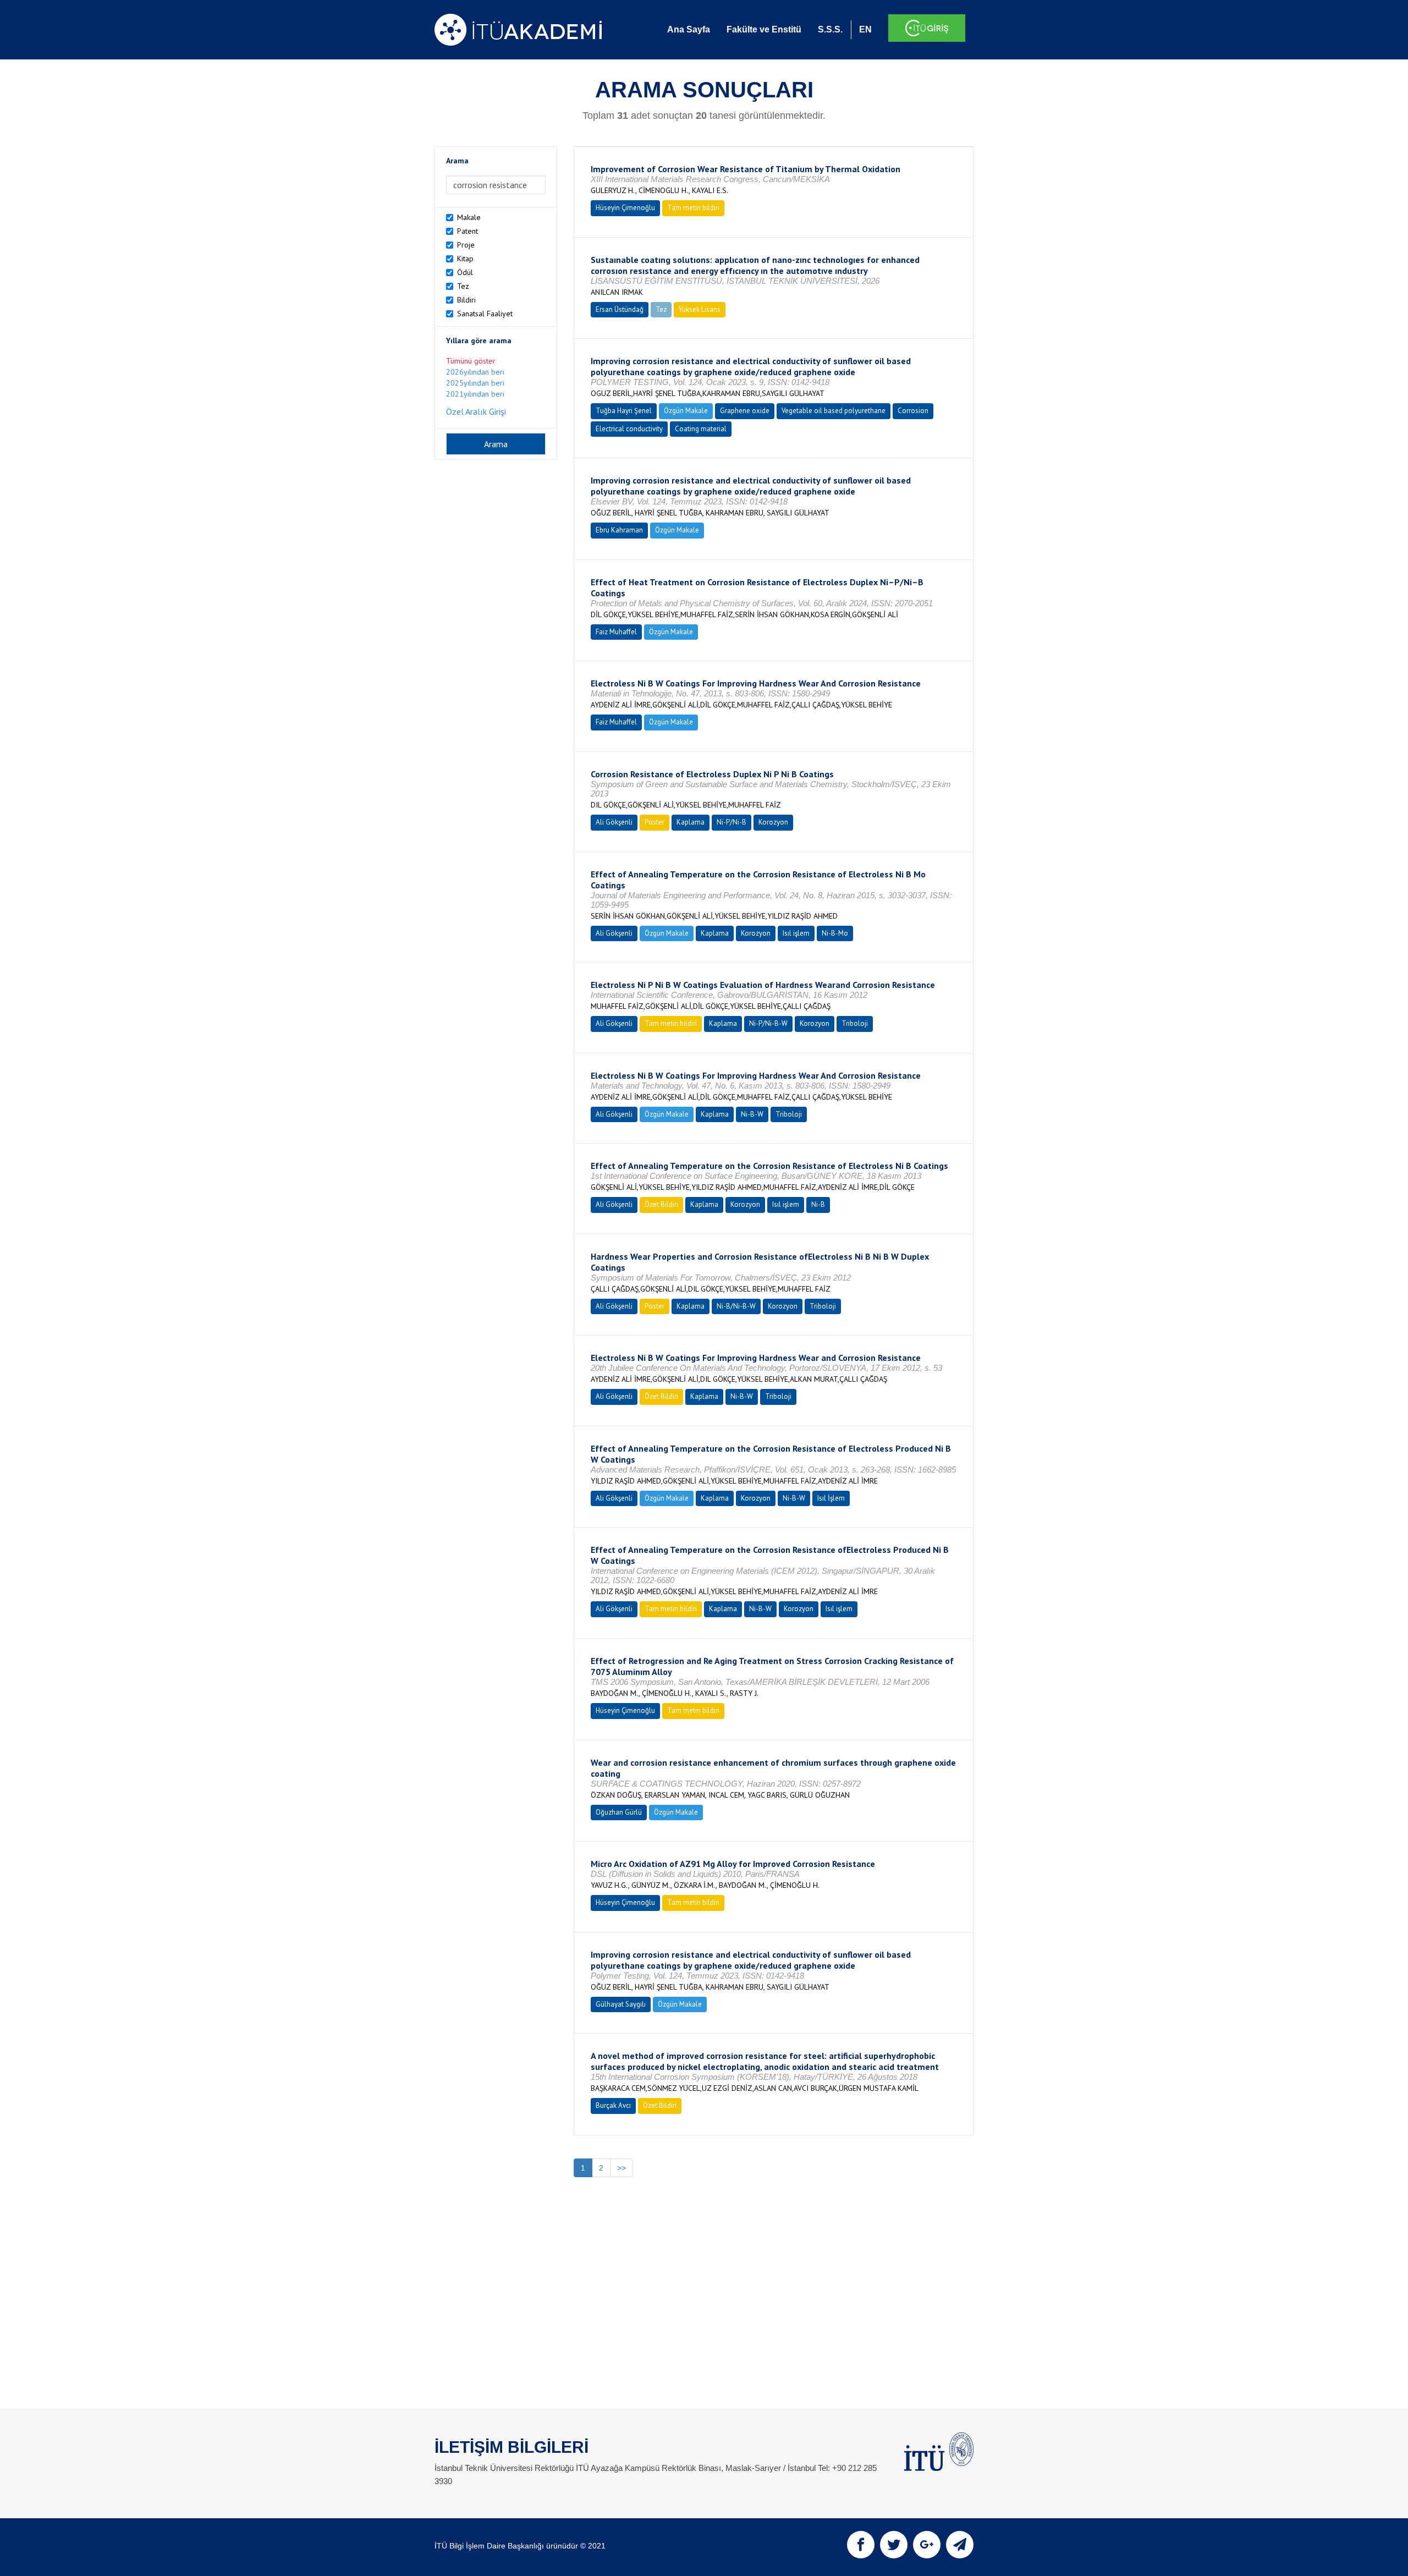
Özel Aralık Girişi (476, 411)
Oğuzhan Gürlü (619, 1812)
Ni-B (818, 1204)
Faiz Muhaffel (616, 632)
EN (865, 29)
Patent (468, 231)
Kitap (465, 259)
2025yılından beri (475, 383)
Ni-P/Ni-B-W (768, 1023)
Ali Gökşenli (614, 822)
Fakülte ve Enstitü (764, 29)
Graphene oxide (745, 411)
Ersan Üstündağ (620, 309)
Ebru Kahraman (619, 530)
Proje (466, 245)
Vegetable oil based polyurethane (834, 411)
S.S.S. (830, 29)
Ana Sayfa (689, 29)
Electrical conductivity (629, 429)
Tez (463, 286)
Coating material (701, 429)
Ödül (465, 272)
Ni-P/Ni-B (732, 822)
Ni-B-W (752, 1114)
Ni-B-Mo (835, 933)
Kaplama (691, 822)
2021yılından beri (475, 394)
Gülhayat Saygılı (621, 2004)
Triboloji (855, 1023)
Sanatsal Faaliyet (485, 314)
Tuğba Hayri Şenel (624, 411)
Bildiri (466, 300)
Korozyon (773, 822)
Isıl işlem (796, 933)
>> (621, 2168)
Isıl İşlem (831, 1498)
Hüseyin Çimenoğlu (625, 208)
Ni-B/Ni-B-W (736, 1306)
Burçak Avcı (613, 2105)
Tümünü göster (471, 361)
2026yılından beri (475, 372)
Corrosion (913, 411)
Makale (469, 217)
